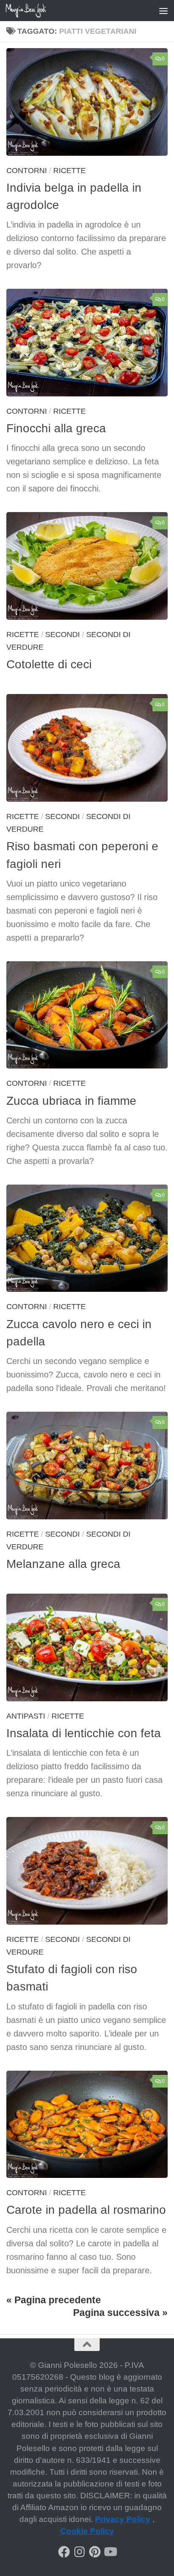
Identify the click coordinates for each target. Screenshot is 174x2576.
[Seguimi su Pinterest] (95, 2552)
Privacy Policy (123, 2519)
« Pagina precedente (54, 2300)
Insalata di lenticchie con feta (84, 1733)
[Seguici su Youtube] (110, 2552)
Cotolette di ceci (49, 664)
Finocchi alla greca (56, 428)
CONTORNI (27, 171)
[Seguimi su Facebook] (64, 2552)
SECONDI (63, 635)
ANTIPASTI (26, 1716)
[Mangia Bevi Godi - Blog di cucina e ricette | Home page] (33, 11)
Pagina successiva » (120, 2313)
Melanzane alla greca (63, 1564)
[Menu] (163, 11)
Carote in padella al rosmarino (86, 2210)
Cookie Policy (87, 2531)
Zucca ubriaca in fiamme (71, 1101)
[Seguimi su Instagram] (79, 2552)
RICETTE (69, 171)
